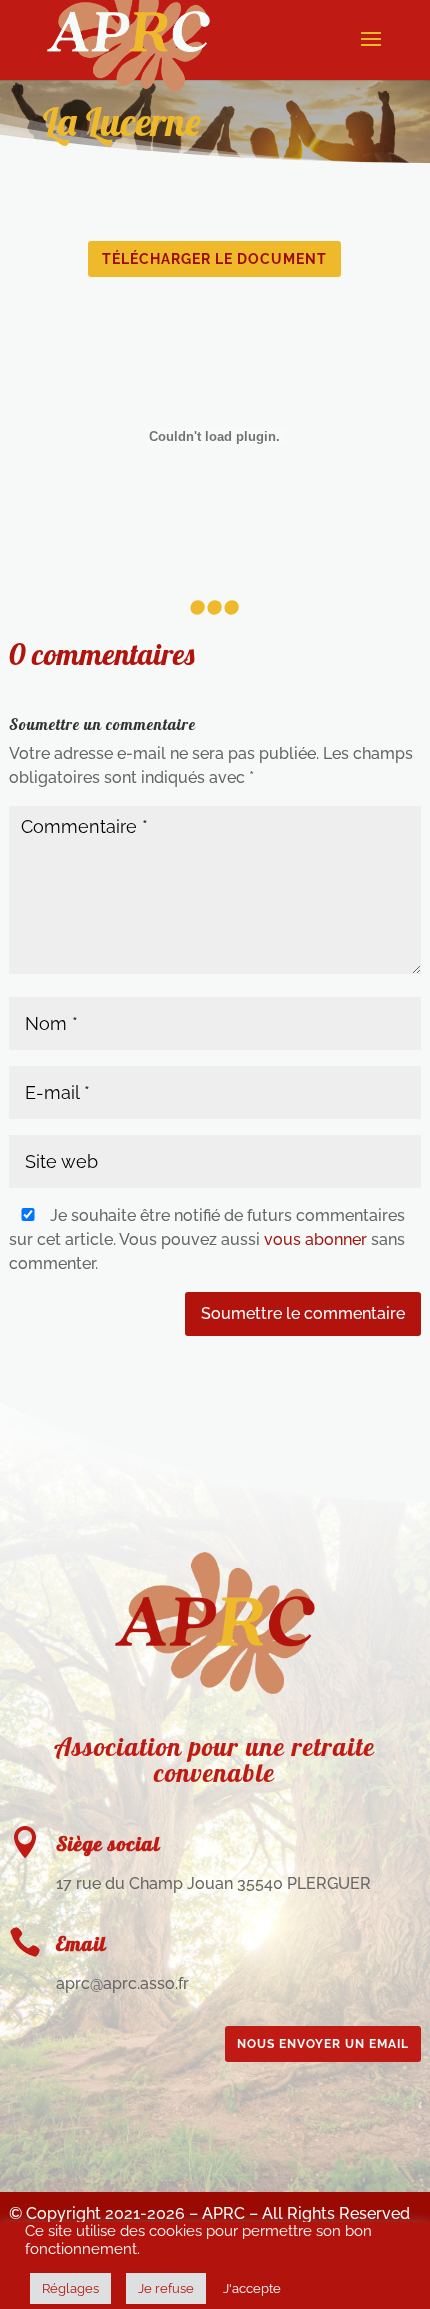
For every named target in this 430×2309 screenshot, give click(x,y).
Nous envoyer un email (323, 2044)
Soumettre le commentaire (303, 1313)
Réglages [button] (70, 2288)
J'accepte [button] (252, 2288)
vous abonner (315, 1239)
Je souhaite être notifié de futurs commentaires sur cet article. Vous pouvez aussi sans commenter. (207, 1239)
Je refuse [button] (166, 2288)
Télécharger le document (214, 259)
